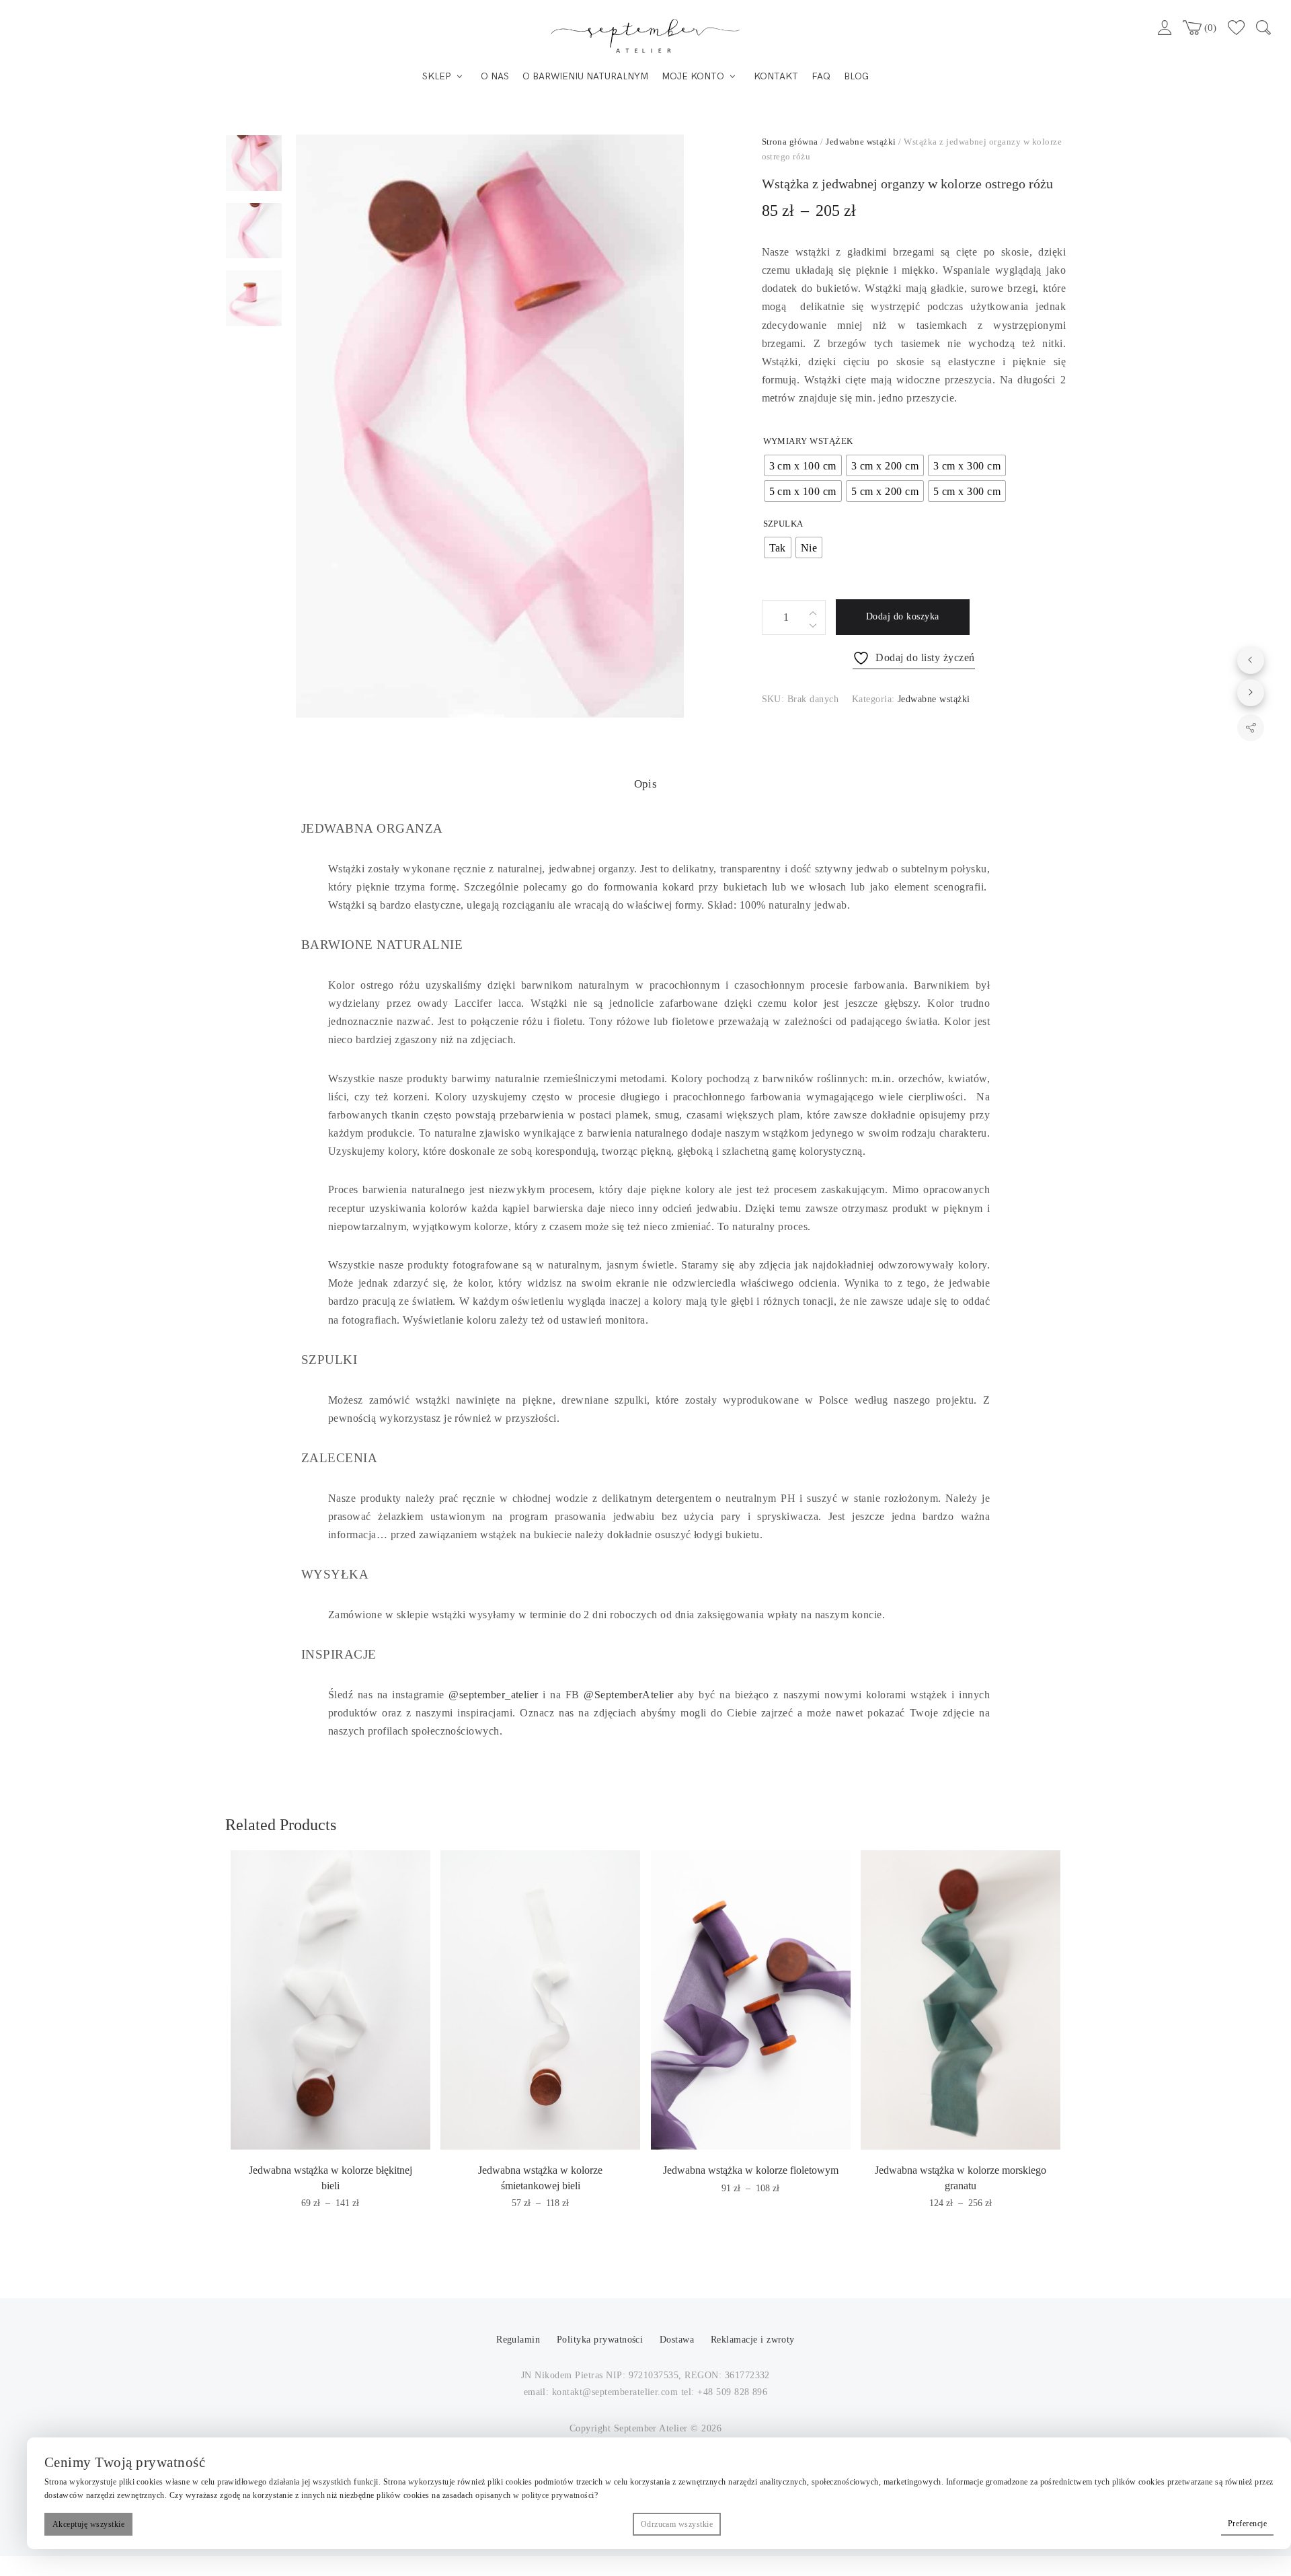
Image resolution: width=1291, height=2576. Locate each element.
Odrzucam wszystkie (677, 2524)
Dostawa (677, 2340)
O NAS (495, 76)
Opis (646, 784)
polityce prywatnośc (557, 2495)
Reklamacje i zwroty (753, 2340)
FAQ (821, 76)
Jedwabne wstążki (861, 142)
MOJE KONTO (693, 76)
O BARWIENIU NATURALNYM (585, 76)
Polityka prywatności (601, 2340)
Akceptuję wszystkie (88, 2524)
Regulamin (520, 2340)
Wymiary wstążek (808, 441)
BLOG (856, 76)
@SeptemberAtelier (628, 1695)
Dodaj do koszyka (903, 616)
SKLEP (437, 76)
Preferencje (1247, 2524)
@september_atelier (494, 1695)
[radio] (803, 465)
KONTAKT (776, 76)
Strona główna (790, 142)
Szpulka (783, 524)
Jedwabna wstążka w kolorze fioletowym (751, 2170)
